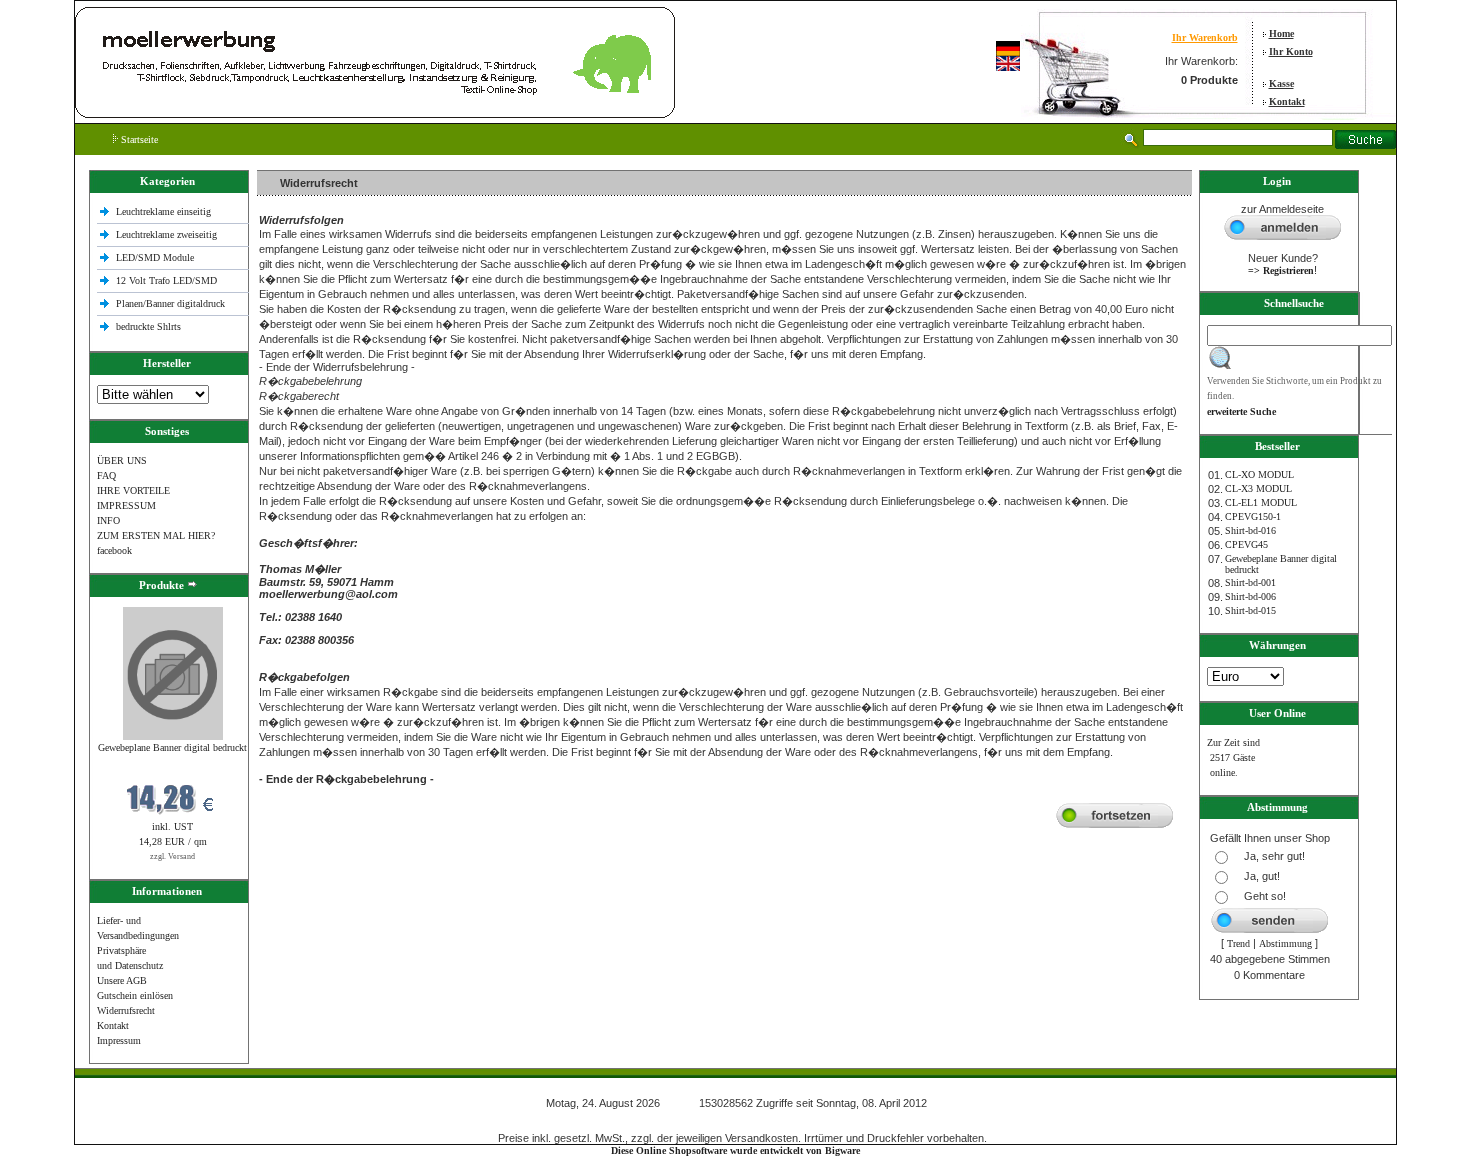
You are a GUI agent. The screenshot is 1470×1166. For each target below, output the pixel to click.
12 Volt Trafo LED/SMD (166, 280)
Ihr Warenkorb (1205, 37)
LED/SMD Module (155, 257)
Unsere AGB (122, 980)
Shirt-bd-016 (1250, 530)
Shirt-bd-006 (1250, 596)
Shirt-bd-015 (1250, 610)
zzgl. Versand (172, 856)
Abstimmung (1285, 943)
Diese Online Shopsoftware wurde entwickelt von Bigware (735, 1150)
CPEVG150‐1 (1253, 516)
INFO (108, 520)
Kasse (1281, 83)
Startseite (138, 139)
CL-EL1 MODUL (1261, 502)
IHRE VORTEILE (133, 490)
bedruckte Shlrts (148, 326)
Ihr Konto (1291, 51)
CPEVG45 (1246, 544)
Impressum (119, 1040)
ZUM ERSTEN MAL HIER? (156, 535)
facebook (114, 550)
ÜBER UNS (122, 460)
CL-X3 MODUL (1258, 488)
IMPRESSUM (126, 505)
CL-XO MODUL (1259, 474)
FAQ (106, 475)
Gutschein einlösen (135, 995)
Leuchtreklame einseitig (165, 211)
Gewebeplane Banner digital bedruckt (172, 747)
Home (1281, 33)
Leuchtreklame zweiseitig (168, 234)
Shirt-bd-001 (1250, 582)
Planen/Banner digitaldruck (170, 303)
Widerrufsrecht (126, 1010)
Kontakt (1287, 101)
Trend (1238, 943)
